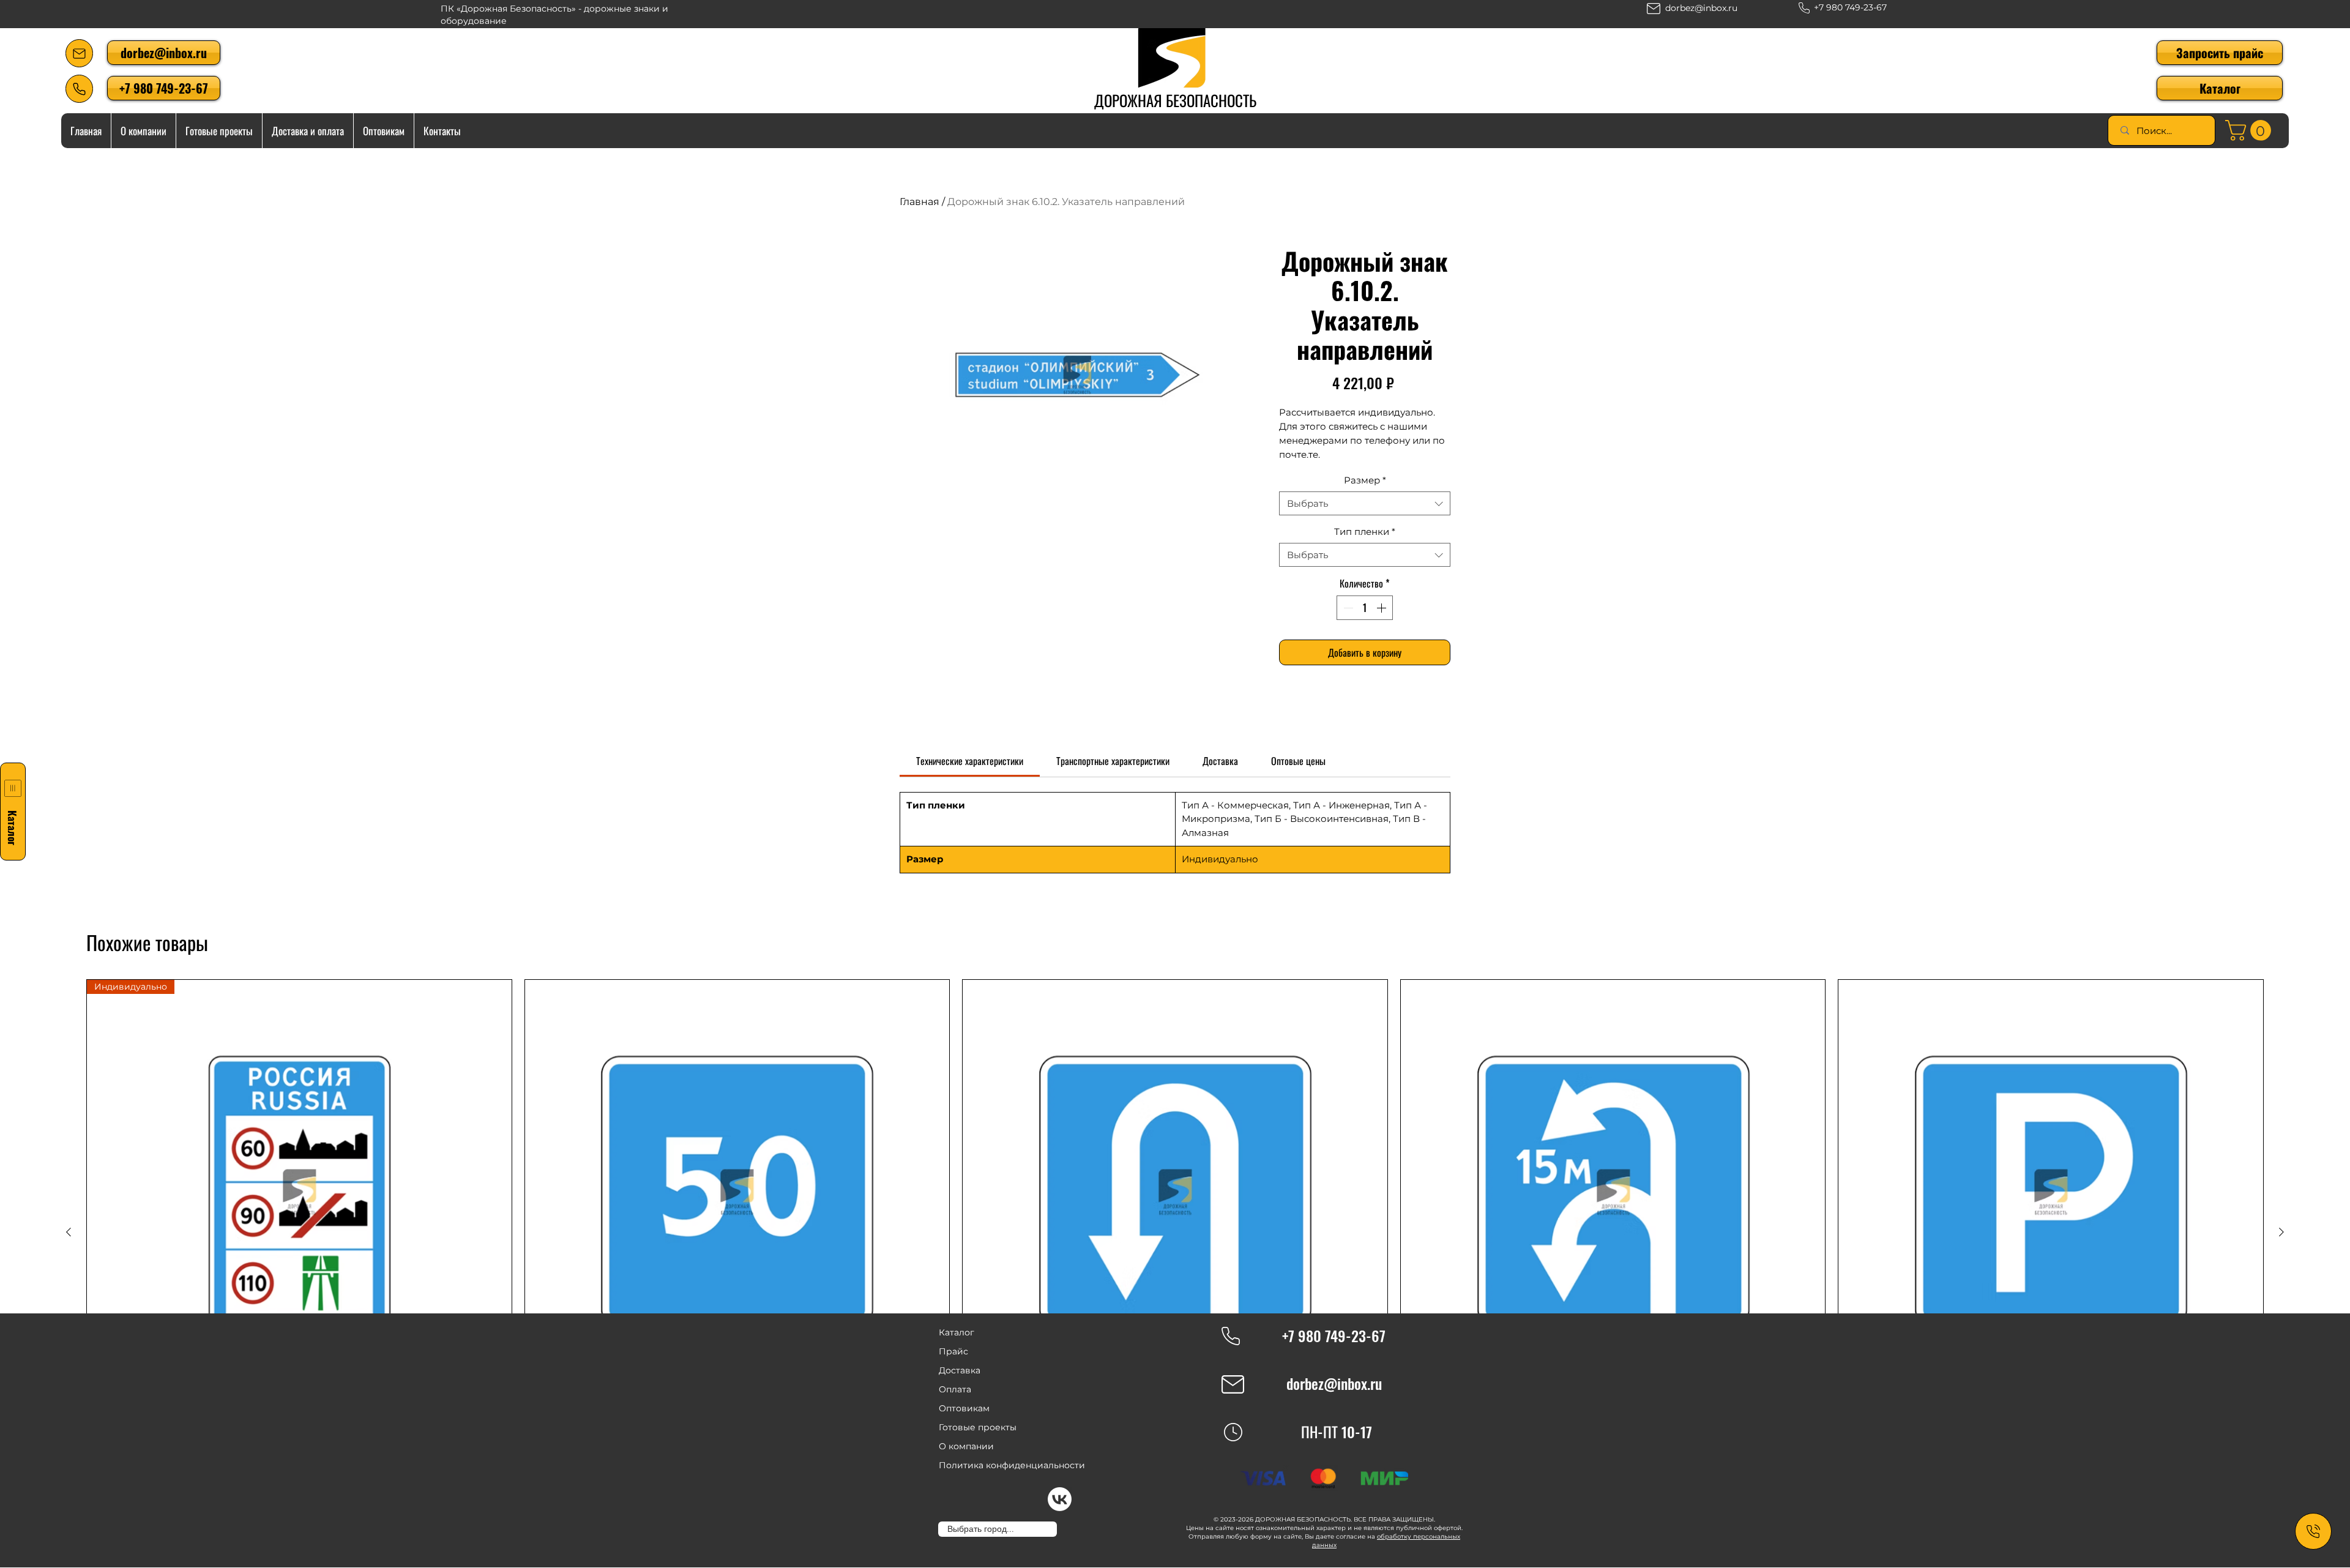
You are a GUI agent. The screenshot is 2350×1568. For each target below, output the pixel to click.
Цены (1195, 1528)
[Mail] (79, 53)
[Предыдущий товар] (69, 1232)
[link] (2251, 130)
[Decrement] (1347, 608)
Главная (919, 202)
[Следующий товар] (2281, 1232)
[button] (2220, 88)
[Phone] (79, 89)
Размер (1365, 480)
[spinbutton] (1365, 608)
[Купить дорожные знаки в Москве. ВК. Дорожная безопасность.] (1060, 1499)
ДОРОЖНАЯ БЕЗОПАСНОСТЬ (1175, 100)
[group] (1175, 1232)
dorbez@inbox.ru (1701, 8)
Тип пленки (1365, 532)
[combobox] (1365, 503)
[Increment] (1382, 608)
